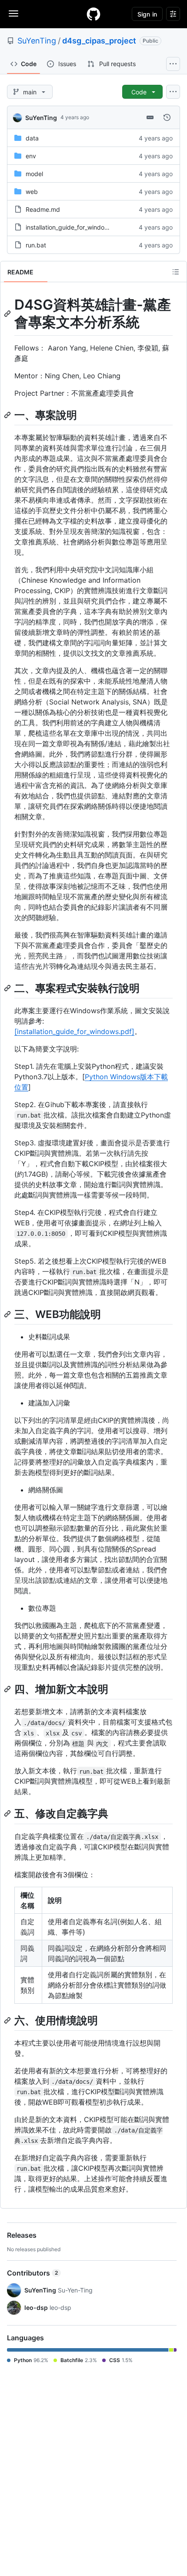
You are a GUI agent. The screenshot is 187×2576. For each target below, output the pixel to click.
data (32, 138)
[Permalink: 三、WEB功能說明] (8, 1314)
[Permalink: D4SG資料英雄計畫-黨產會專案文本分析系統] (8, 314)
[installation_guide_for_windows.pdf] (74, 1031)
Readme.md (43, 209)
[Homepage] (93, 14)
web (32, 192)
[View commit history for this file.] (167, 117)
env (31, 156)
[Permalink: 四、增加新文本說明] (8, 1689)
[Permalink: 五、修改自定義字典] (8, 1814)
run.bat (36, 245)
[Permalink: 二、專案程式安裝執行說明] (8, 988)
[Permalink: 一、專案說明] (8, 415)
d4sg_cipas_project (99, 41)
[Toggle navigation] (13, 13)
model (34, 174)
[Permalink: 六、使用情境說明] (8, 2020)
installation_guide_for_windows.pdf (75, 227)
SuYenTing (37, 41)
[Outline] (176, 272)
